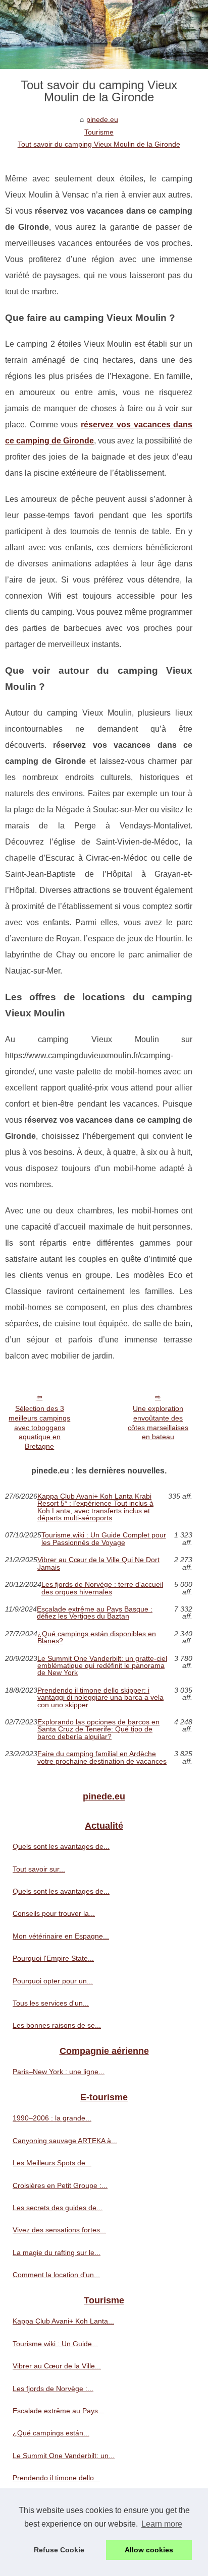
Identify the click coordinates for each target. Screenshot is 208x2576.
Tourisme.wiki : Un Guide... (55, 2344)
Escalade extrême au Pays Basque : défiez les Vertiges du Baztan (95, 1613)
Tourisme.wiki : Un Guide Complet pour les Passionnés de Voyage (104, 1539)
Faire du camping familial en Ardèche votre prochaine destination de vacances (102, 1757)
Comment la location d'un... (56, 2275)
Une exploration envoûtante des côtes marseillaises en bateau (158, 1423)
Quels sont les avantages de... (61, 1846)
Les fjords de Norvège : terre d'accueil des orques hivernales (102, 1588)
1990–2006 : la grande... (52, 2118)
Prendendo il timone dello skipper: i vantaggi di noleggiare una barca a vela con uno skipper (100, 1697)
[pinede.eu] (104, 35)
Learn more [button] (162, 2524)
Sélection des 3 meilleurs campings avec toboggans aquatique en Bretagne (39, 1427)
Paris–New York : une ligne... (59, 2072)
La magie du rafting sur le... (57, 2252)
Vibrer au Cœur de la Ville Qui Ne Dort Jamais (98, 1563)
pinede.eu (102, 119)
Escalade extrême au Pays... (58, 2411)
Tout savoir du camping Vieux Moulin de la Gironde (99, 144)
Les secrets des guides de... (58, 2208)
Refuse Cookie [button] (59, 2550)
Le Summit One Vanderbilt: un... (64, 2456)
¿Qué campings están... (51, 2433)
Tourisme (99, 132)
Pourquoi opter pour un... (53, 1981)
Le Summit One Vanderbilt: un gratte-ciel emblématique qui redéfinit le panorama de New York (102, 1666)
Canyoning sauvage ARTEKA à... (65, 2141)
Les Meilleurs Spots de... (52, 2163)
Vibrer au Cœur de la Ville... (57, 2366)
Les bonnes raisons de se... (57, 2025)
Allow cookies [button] (149, 2550)
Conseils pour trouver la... (54, 1913)
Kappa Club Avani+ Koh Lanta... (63, 2321)
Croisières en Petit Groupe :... (60, 2185)
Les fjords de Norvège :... (53, 2389)
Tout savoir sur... (39, 1869)
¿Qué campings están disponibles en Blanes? (97, 1637)
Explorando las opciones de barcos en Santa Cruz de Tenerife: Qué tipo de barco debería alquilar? (98, 1729)
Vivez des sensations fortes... (59, 2230)
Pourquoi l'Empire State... (53, 1958)
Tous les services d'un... (51, 2003)
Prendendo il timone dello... (56, 2478)
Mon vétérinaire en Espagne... (61, 1936)
